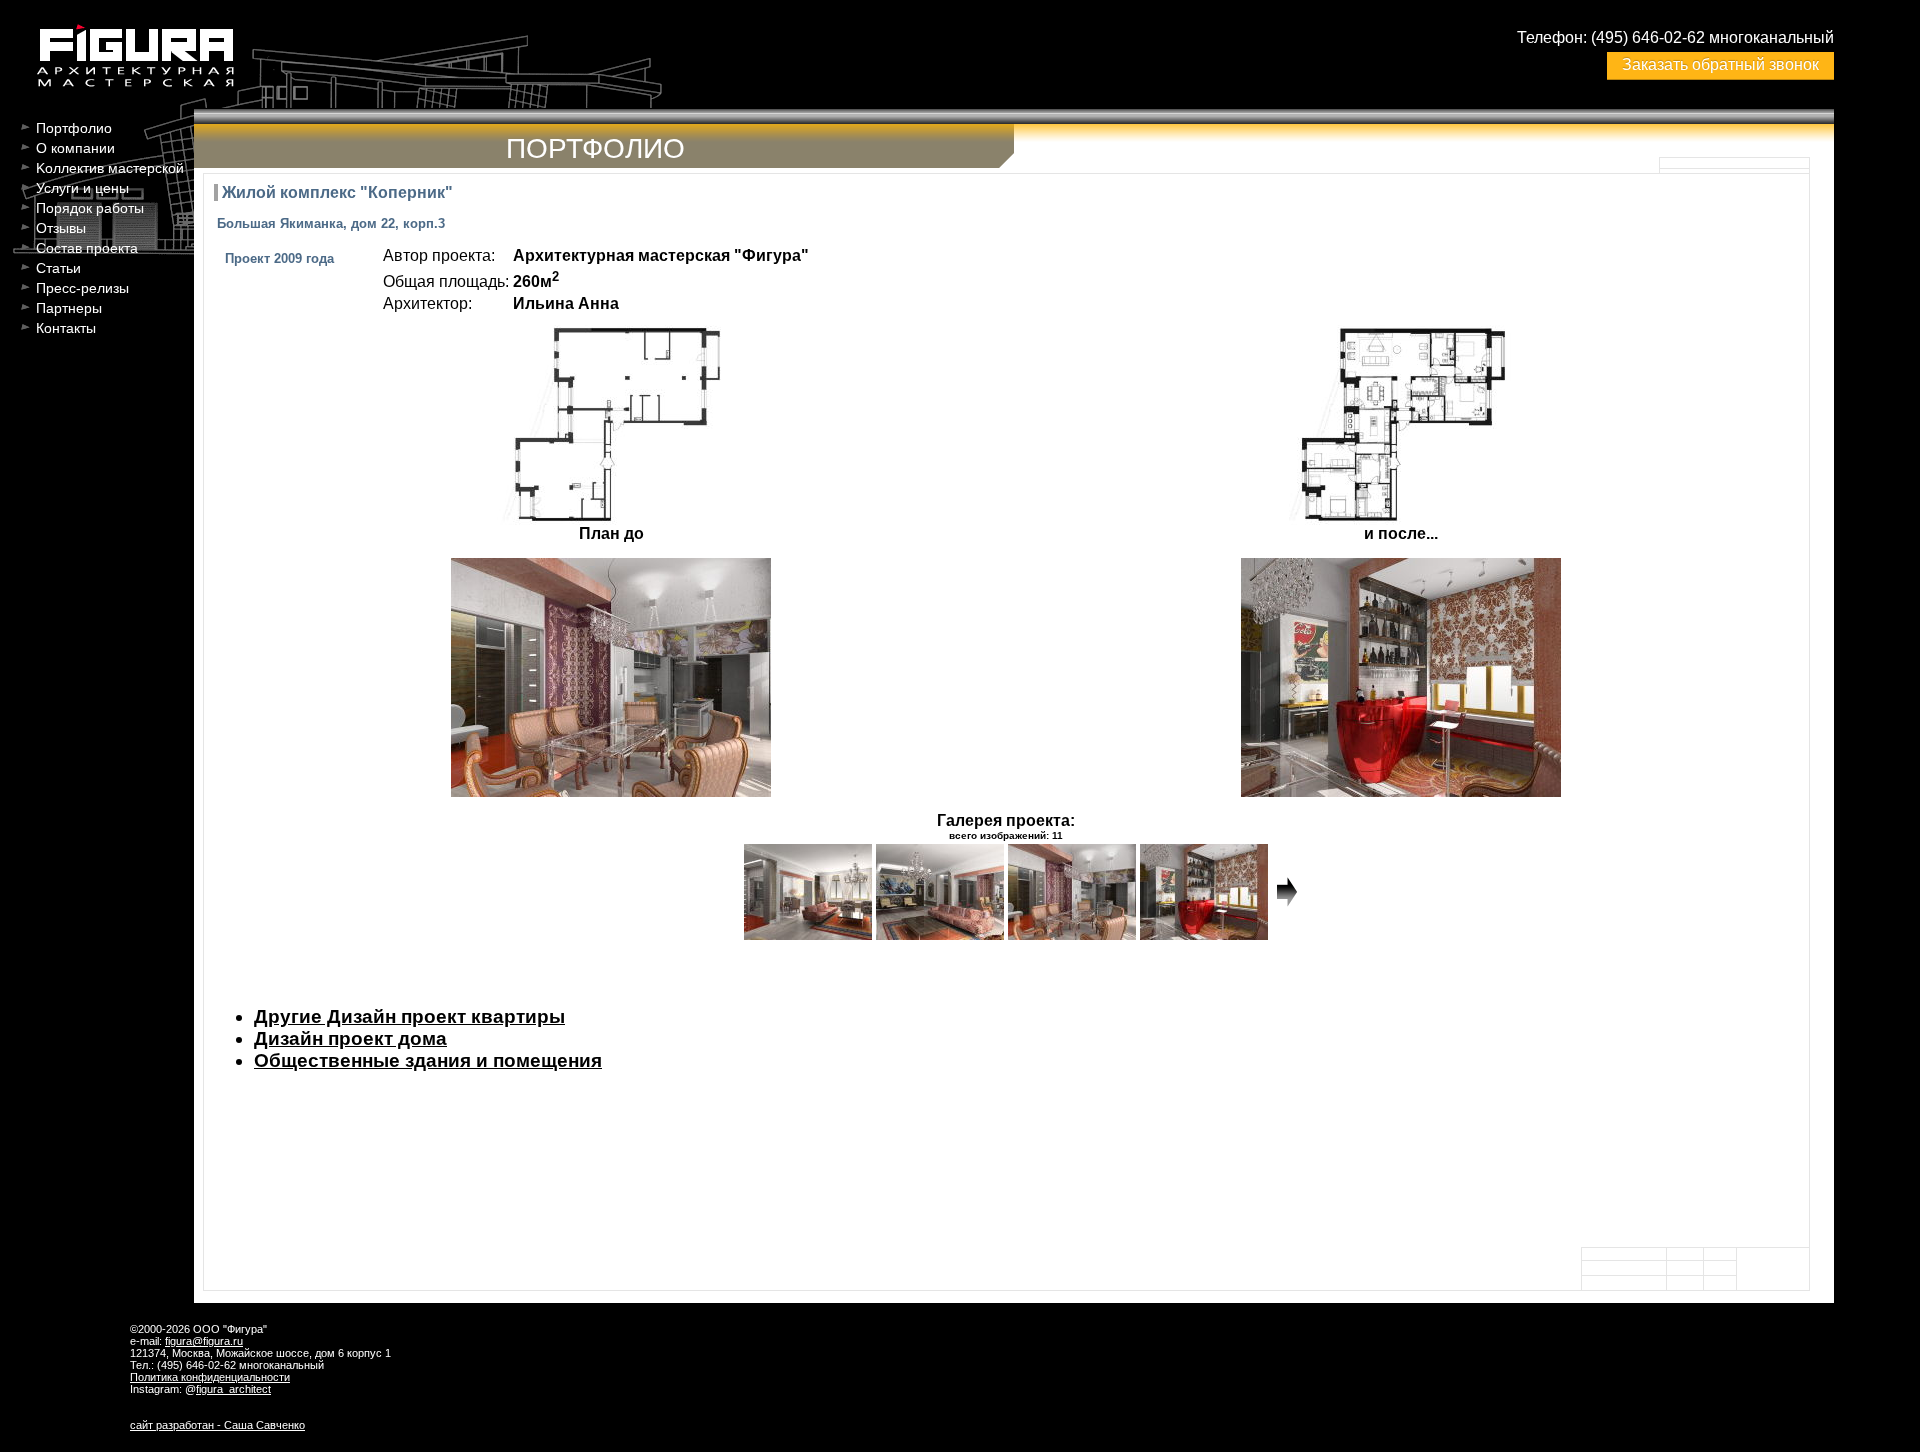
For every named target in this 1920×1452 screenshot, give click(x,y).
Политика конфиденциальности (210, 1377)
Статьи (58, 268)
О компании (75, 148)
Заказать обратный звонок (1720, 64)
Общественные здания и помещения (428, 1060)
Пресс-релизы (82, 288)
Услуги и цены (82, 188)
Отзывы (61, 228)
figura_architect (233, 1389)
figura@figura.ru (204, 1341)
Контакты (66, 328)
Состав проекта (87, 248)
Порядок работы (90, 208)
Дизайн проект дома (350, 1038)
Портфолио (74, 128)
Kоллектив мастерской (110, 168)
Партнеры (69, 308)
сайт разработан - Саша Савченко (217, 1425)
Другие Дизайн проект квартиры (409, 1016)
